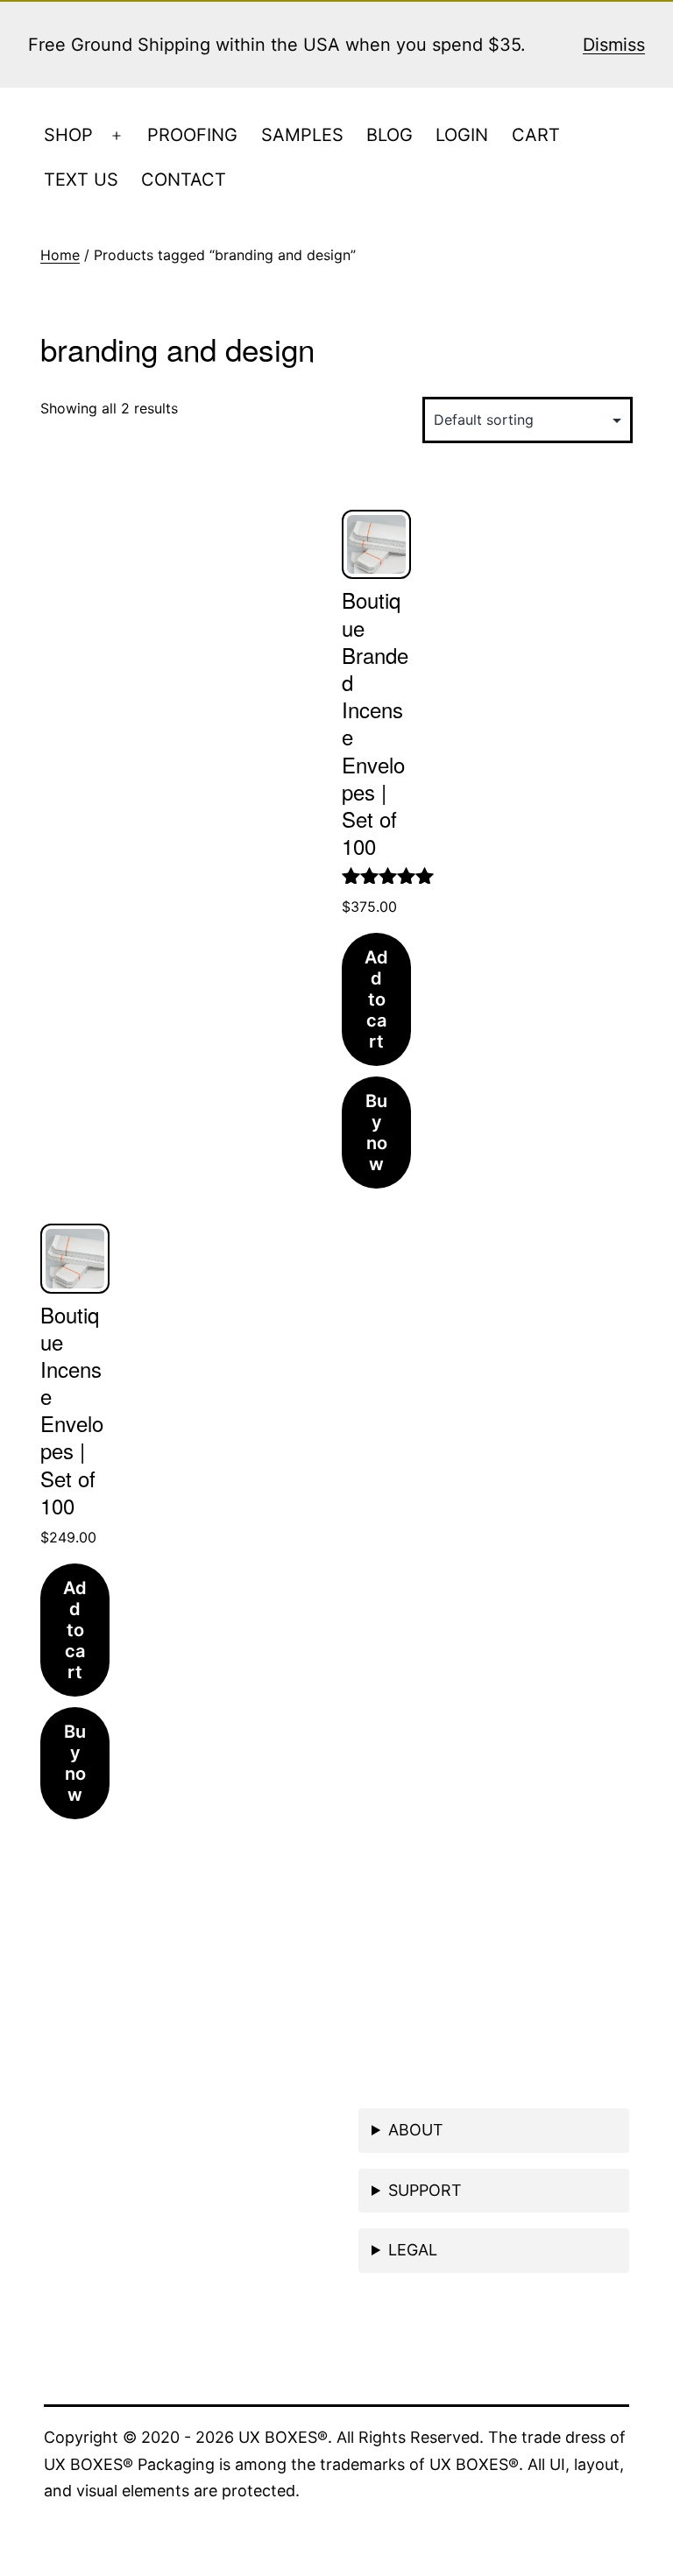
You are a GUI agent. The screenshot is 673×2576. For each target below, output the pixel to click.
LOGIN (462, 135)
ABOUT (416, 2130)
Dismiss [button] (614, 45)
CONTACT (184, 180)
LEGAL (413, 2250)
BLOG (390, 135)
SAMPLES (302, 135)
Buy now (376, 1133)
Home (60, 255)
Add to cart (376, 999)
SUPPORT (425, 2190)
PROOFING (192, 135)
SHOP (68, 135)
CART (536, 135)
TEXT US (81, 180)
